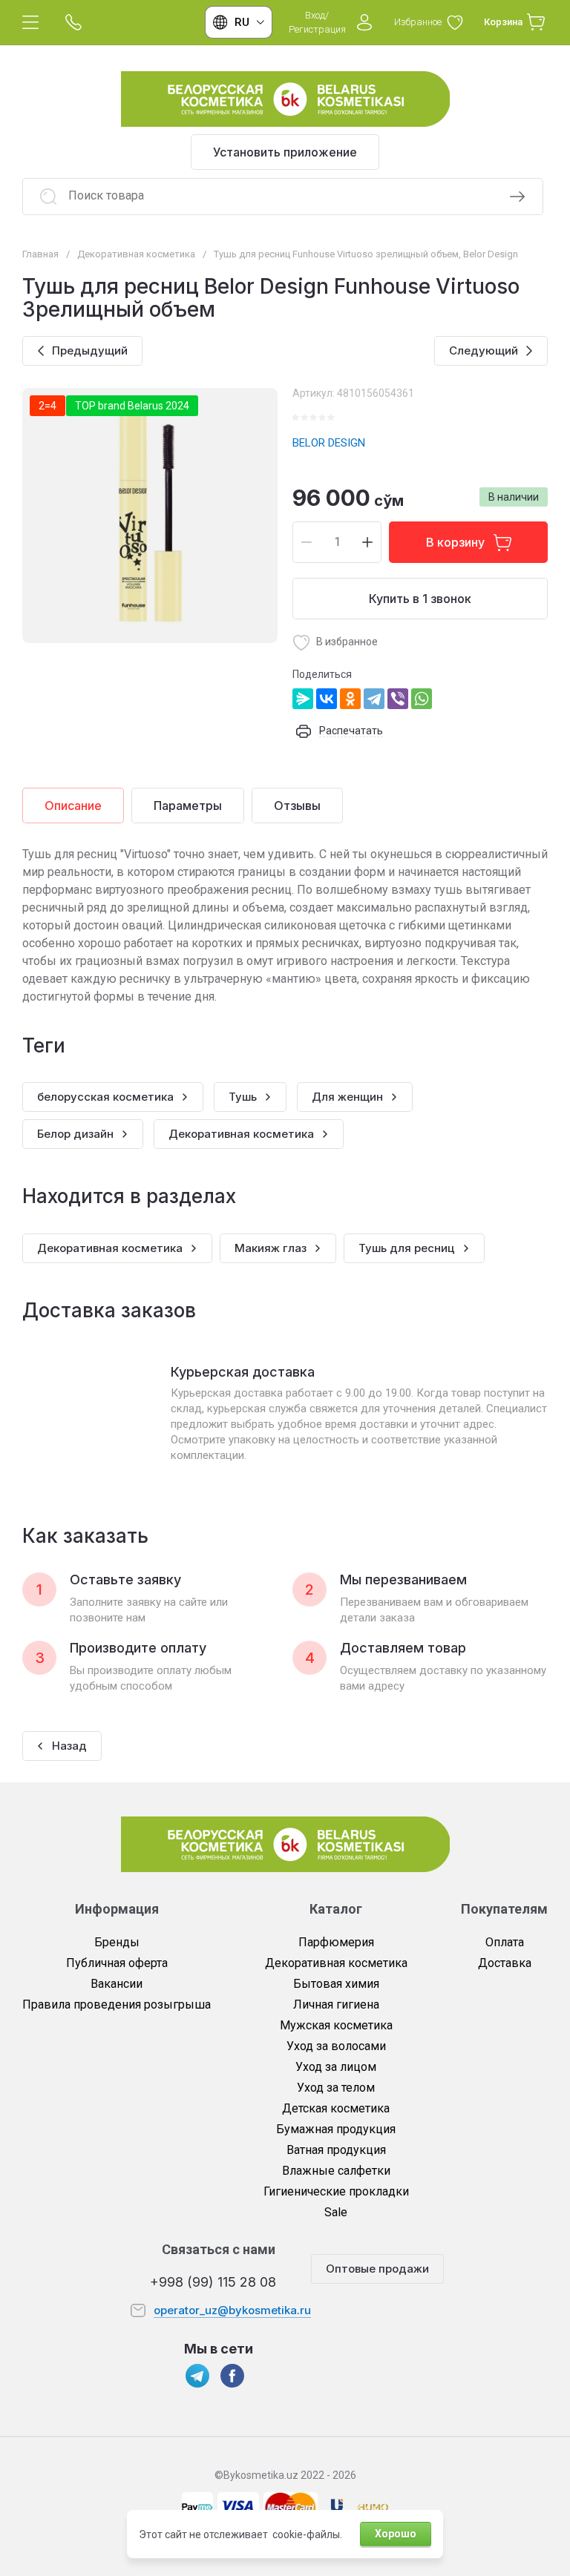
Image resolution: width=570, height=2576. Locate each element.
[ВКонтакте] (327, 699)
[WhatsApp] (422, 699)
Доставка (505, 1963)
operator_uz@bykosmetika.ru (232, 2310)
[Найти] (517, 197)
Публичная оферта (117, 1963)
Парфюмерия (336, 1942)
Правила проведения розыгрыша (117, 2005)
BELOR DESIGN (329, 443)
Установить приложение (285, 152)
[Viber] (398, 699)
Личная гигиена (336, 2005)
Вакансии (117, 1984)
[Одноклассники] (350, 699)
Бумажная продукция (336, 2129)
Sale (336, 2212)
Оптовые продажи (377, 2269)
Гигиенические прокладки (336, 2191)
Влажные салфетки (336, 2171)
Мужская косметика (336, 2025)
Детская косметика (336, 2108)
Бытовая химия (336, 1984)
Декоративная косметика (336, 1963)
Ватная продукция (336, 2150)
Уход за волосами (336, 2046)
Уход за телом (336, 2088)
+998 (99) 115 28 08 (213, 2282)
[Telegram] (374, 699)
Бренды (117, 1942)
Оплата (505, 1942)
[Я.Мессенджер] (303, 699)
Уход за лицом (336, 2067)
